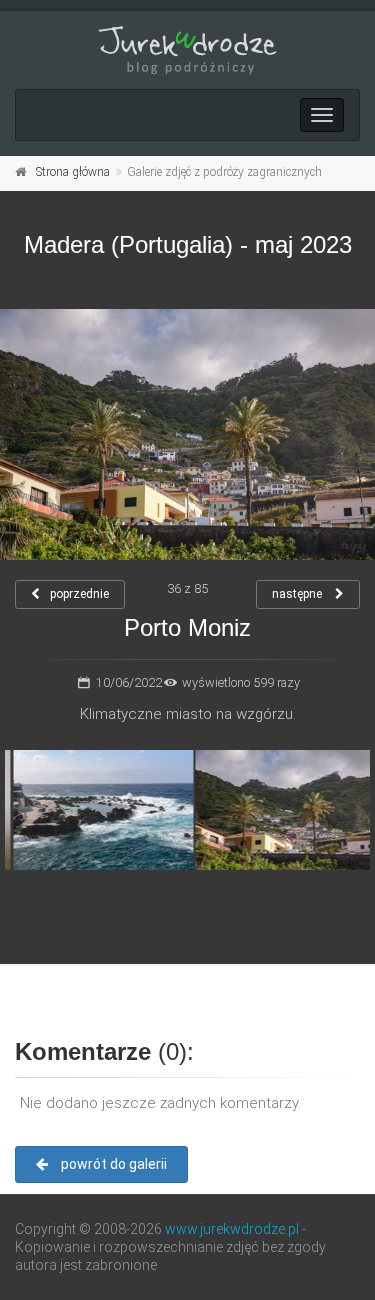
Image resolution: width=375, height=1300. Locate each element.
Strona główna (73, 172)
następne (298, 594)
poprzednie (79, 594)
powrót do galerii (112, 1164)
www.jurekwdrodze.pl (232, 1229)
